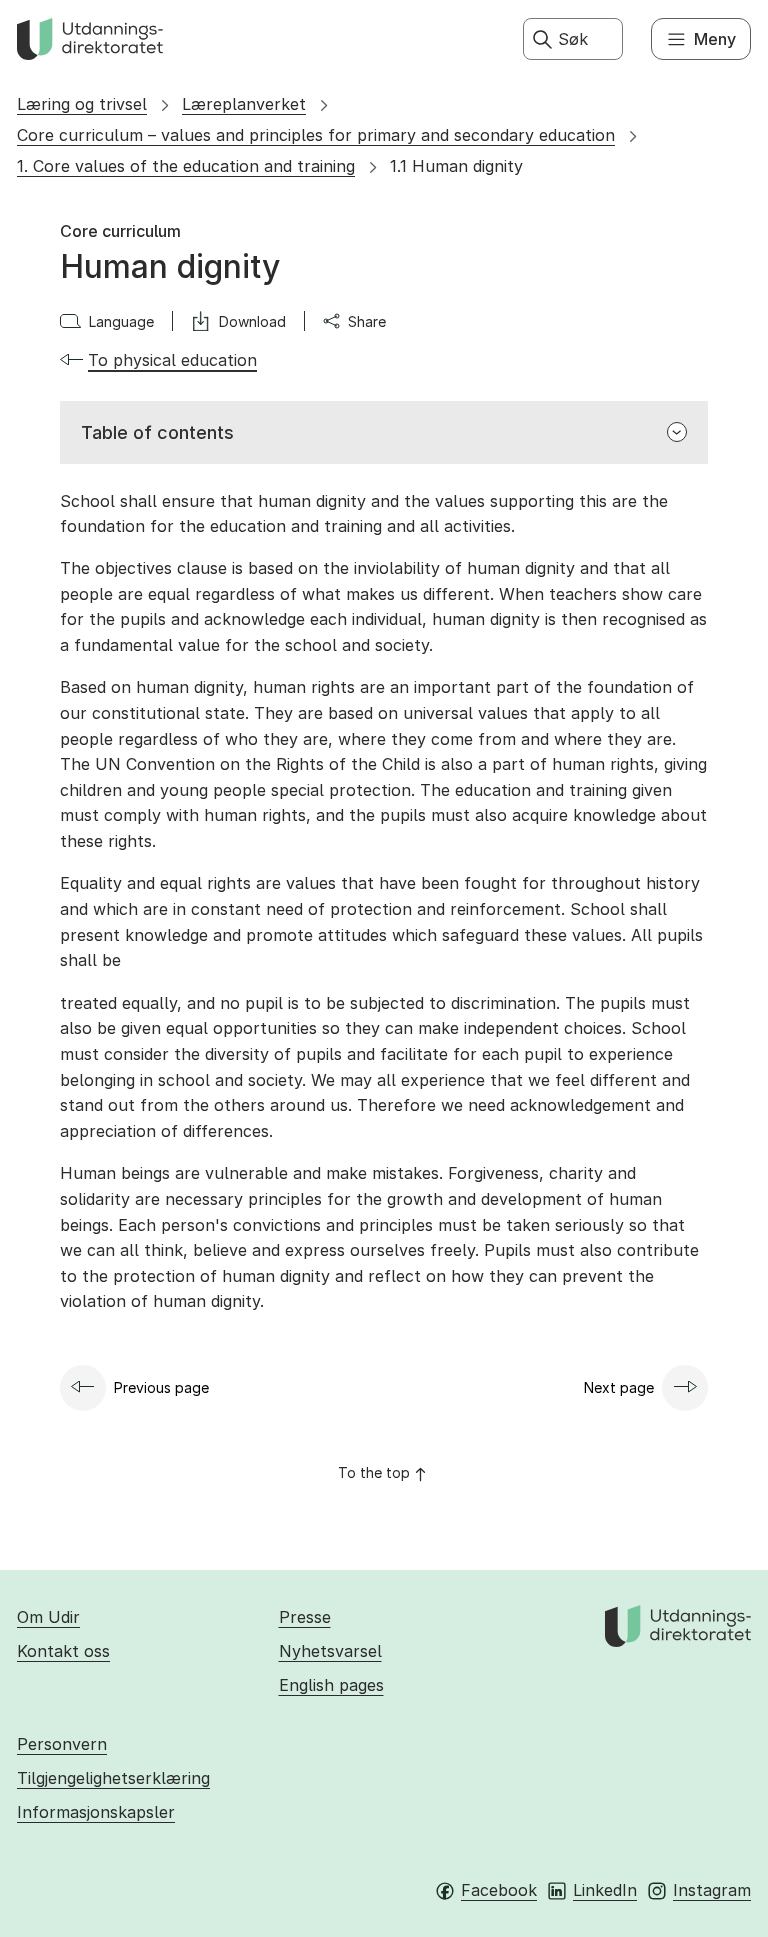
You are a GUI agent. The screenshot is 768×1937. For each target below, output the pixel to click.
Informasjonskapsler (96, 1812)
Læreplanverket (244, 104)
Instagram (712, 1890)
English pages (331, 1685)
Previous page (161, 1387)
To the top (374, 1472)
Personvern (62, 1744)
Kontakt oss (63, 1651)
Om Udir (48, 1617)
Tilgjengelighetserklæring (113, 1778)
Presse (305, 1617)
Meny (715, 39)
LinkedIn (605, 1890)
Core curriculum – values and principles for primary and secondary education (316, 135)
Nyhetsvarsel (330, 1651)
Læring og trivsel (82, 104)
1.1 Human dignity (456, 166)
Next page (619, 1387)
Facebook (499, 1890)
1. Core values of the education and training (186, 166)
